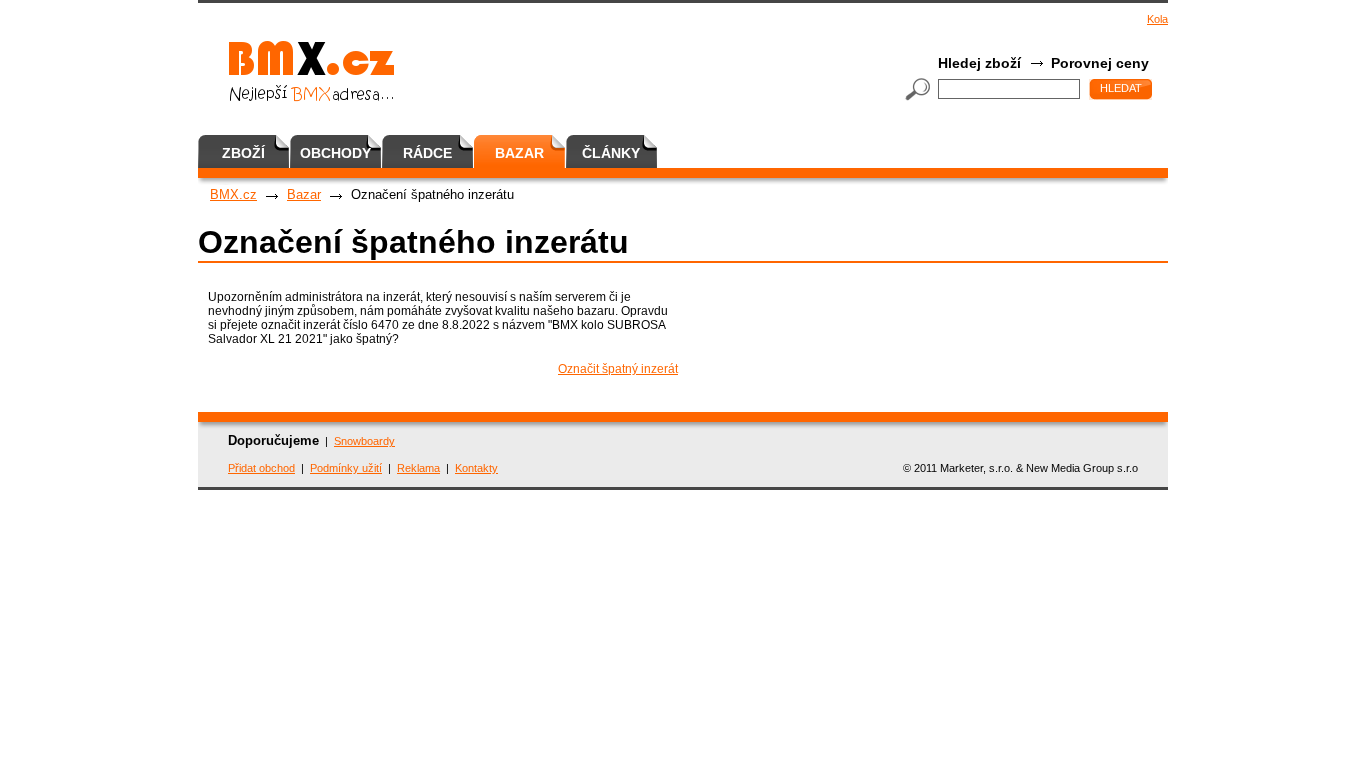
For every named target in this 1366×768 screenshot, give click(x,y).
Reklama (418, 468)
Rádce (427, 153)
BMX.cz (233, 194)
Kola (1157, 19)
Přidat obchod (261, 468)
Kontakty (476, 468)
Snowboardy (364, 441)
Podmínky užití (346, 468)
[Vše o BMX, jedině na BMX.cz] (440, 69)
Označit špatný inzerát (618, 369)
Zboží (243, 153)
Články (611, 153)
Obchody (335, 153)
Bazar (519, 153)
